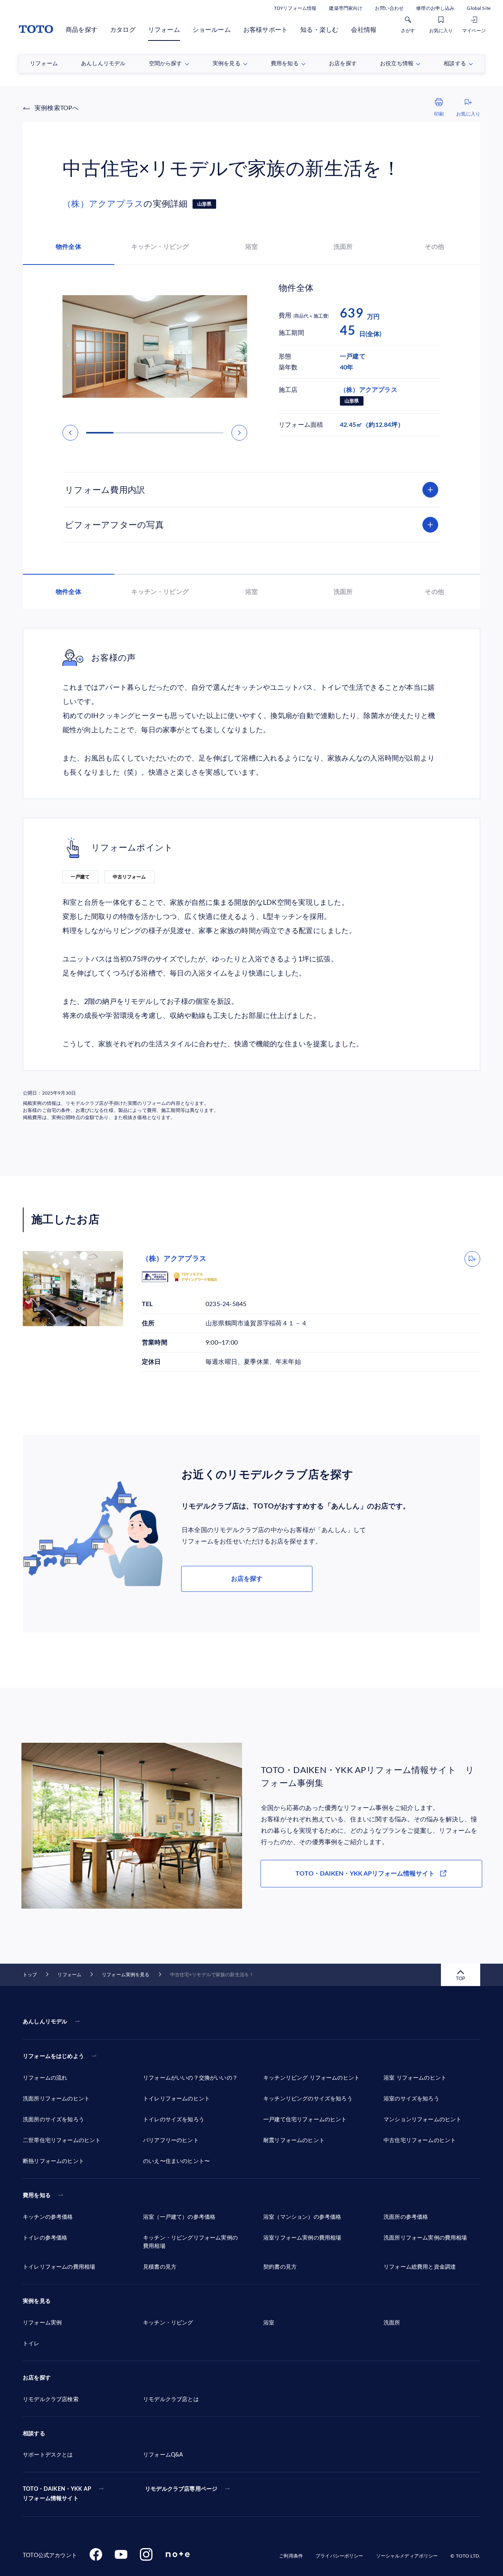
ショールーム (212, 30)
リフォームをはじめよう (53, 2056)
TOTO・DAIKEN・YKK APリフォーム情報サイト (365, 1874)
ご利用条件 (291, 2556)
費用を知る (37, 2196)
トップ (30, 1975)
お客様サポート (265, 30)
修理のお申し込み (435, 8)
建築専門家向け (346, 8)
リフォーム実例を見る (126, 1975)
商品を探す (82, 30)
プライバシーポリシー (339, 2556)
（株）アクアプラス (103, 204)
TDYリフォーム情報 (295, 8)
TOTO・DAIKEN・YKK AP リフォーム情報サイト (57, 2494)
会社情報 (364, 30)
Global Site (479, 8)
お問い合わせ (389, 8)
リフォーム (164, 30)
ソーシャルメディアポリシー (407, 2556)
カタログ (123, 30)
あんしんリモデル (45, 2022)
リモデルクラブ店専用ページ (181, 2489)
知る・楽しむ (319, 30)
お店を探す (247, 1579)
